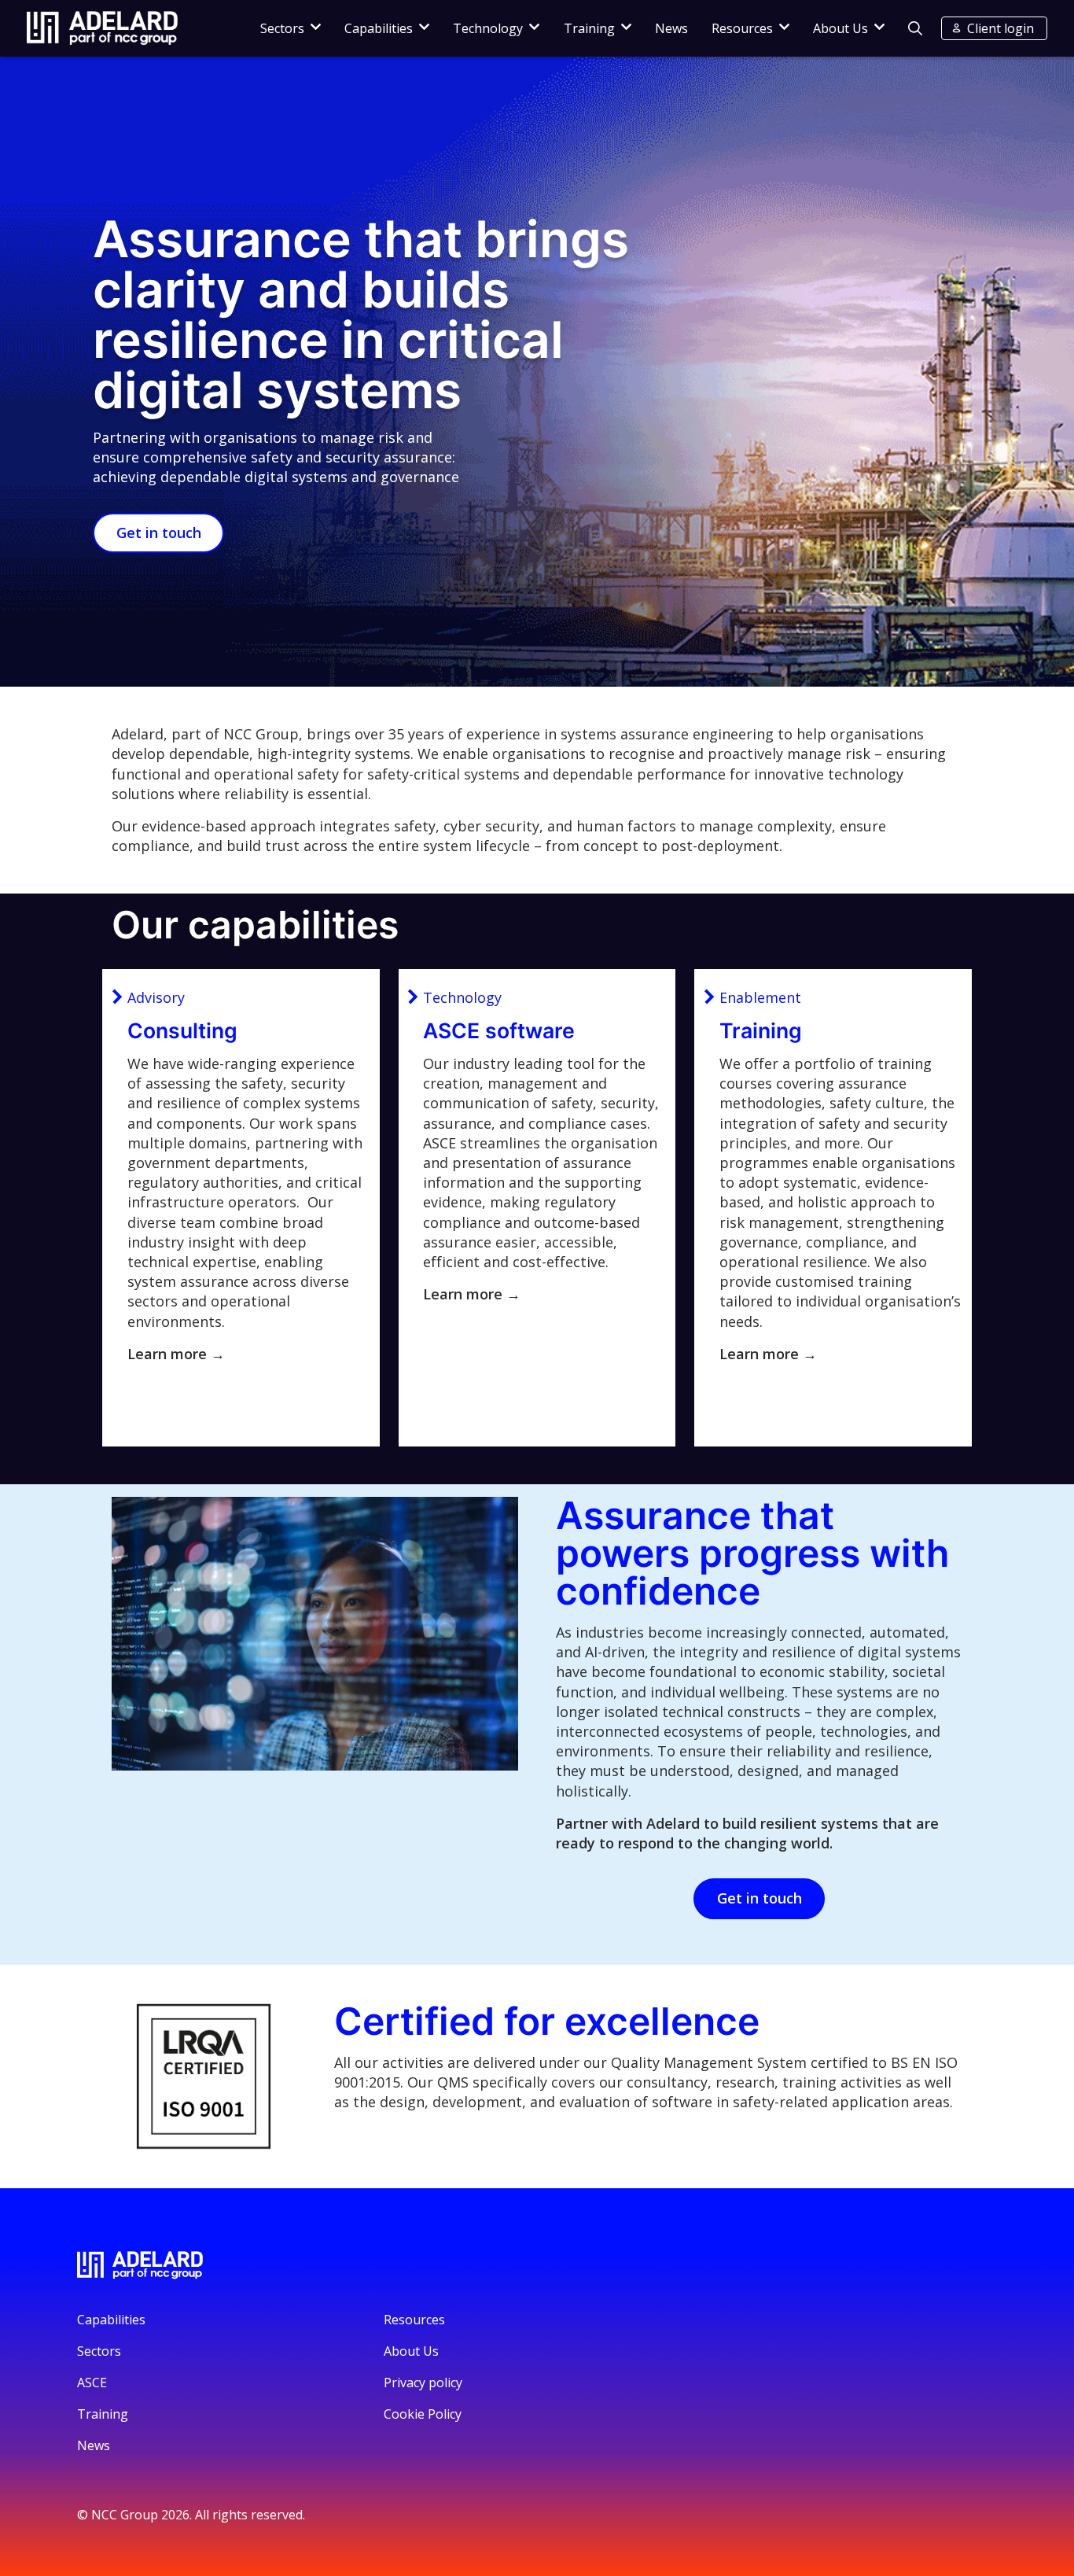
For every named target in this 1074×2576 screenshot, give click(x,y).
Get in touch (159, 533)
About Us (840, 28)
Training (589, 28)
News (671, 28)
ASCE (92, 2383)
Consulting (182, 1030)
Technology (488, 28)
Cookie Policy (423, 2414)
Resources (742, 28)
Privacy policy (423, 2383)
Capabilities (379, 28)
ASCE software (499, 1030)
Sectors (282, 28)
